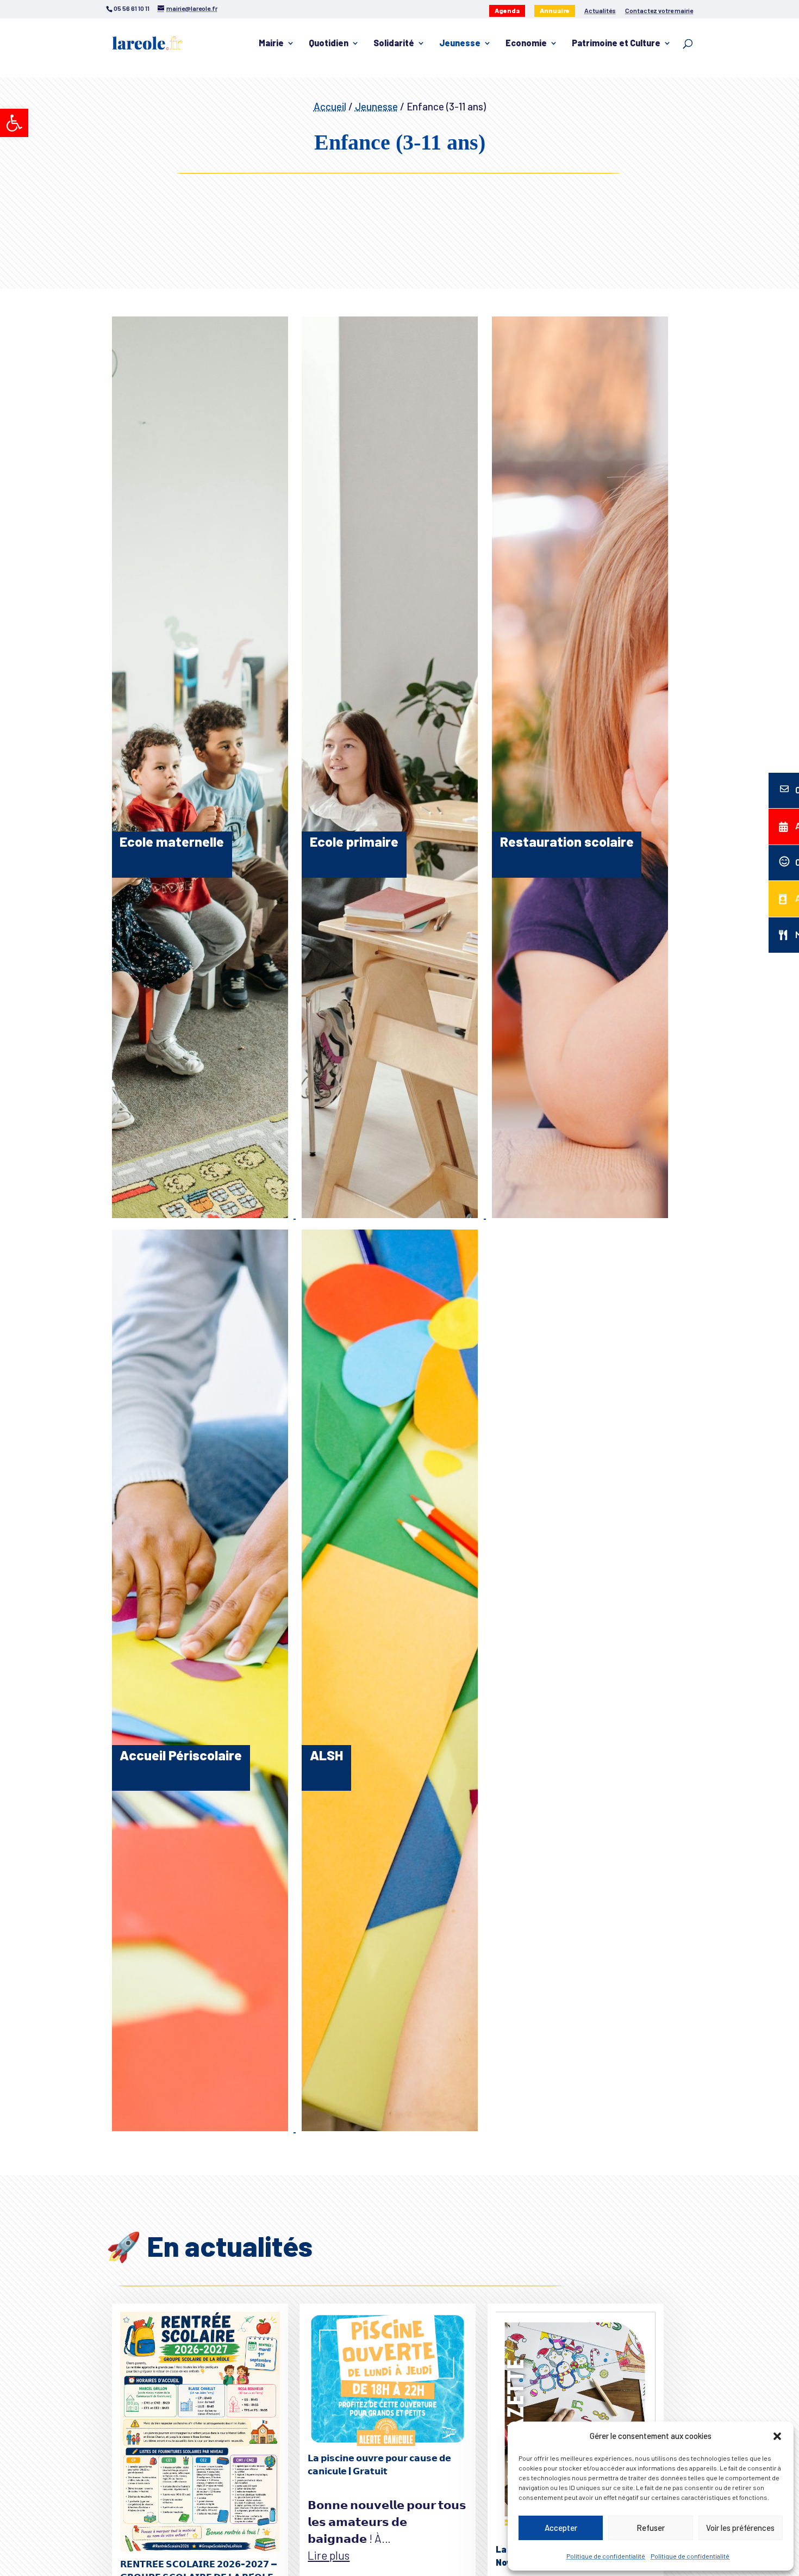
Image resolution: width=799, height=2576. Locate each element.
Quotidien (329, 44)
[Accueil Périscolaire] (201, 2127)
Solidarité (394, 44)
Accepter (561, 2528)
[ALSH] (390, 2127)
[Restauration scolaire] (580, 1213)
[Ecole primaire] (391, 1213)
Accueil (330, 106)
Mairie (271, 44)
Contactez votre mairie (659, 11)
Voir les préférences (740, 2528)
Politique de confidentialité (606, 2556)
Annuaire (555, 10)
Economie (526, 44)
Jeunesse (460, 44)
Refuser (651, 2528)
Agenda (507, 10)
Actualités (600, 11)
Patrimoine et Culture (616, 44)
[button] (14, 123)
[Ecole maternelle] (201, 1213)
